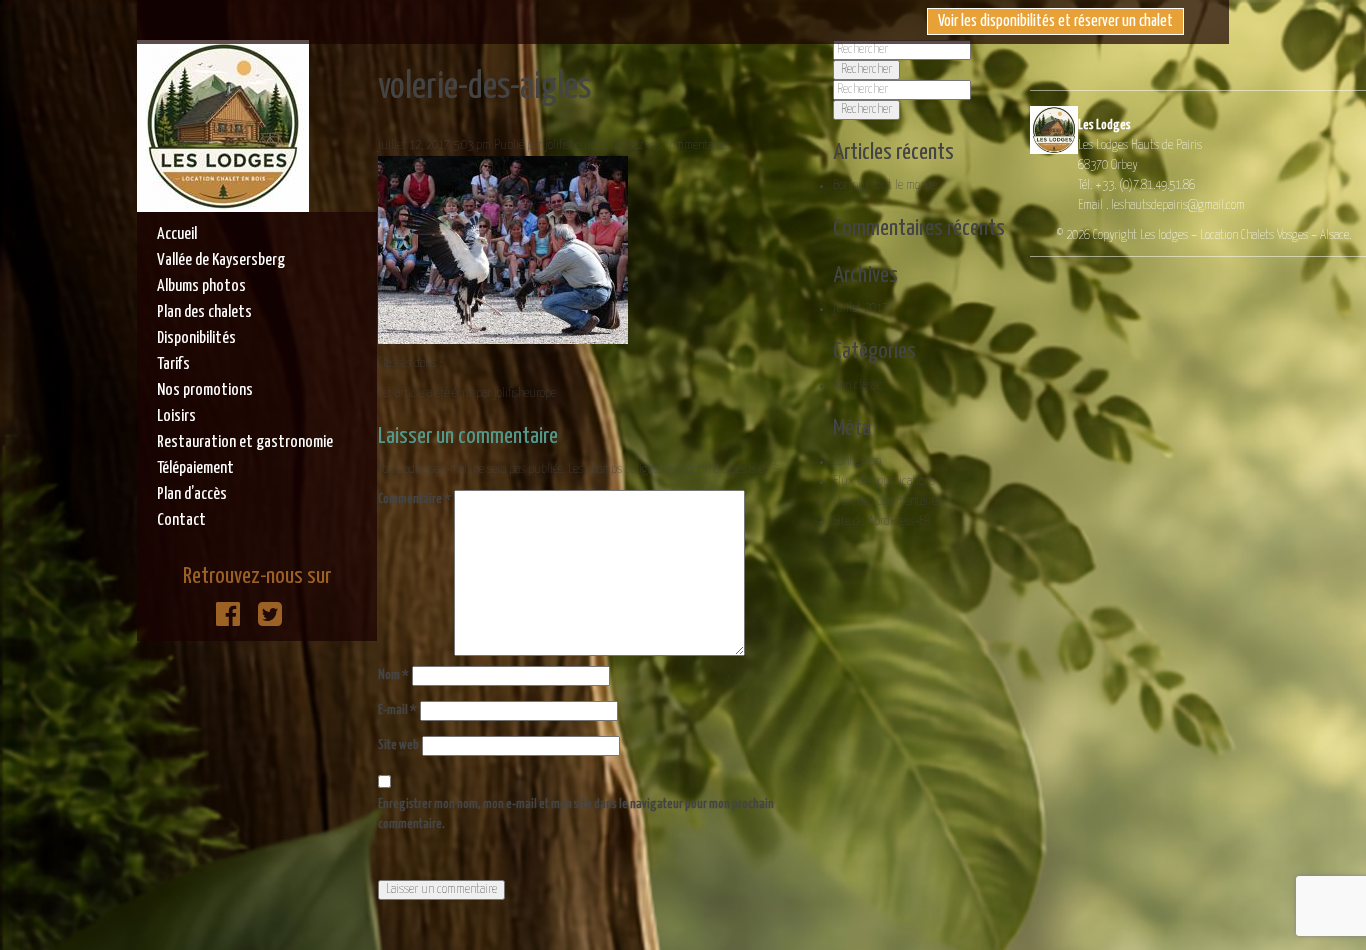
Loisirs (176, 416)
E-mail (397, 710)
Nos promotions (205, 390)
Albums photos (201, 286)
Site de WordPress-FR (881, 521)
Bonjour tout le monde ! (888, 185)
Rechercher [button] (866, 69)
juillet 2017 (860, 308)
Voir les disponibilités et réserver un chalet (1055, 21)
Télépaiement (195, 468)
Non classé (857, 385)
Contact (181, 520)
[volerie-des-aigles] (503, 333)
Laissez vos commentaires (670, 145)
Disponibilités (196, 338)
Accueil (177, 234)
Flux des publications (884, 481)
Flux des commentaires (887, 501)
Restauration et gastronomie (245, 442)
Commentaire (414, 499)
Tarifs (173, 364)
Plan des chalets (204, 312)
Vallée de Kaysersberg (221, 260)
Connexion (857, 461)
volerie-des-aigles (484, 87)
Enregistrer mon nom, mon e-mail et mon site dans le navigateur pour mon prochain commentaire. (576, 814)
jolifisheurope (576, 145)
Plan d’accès (192, 494)
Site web (398, 745)
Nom (393, 675)
